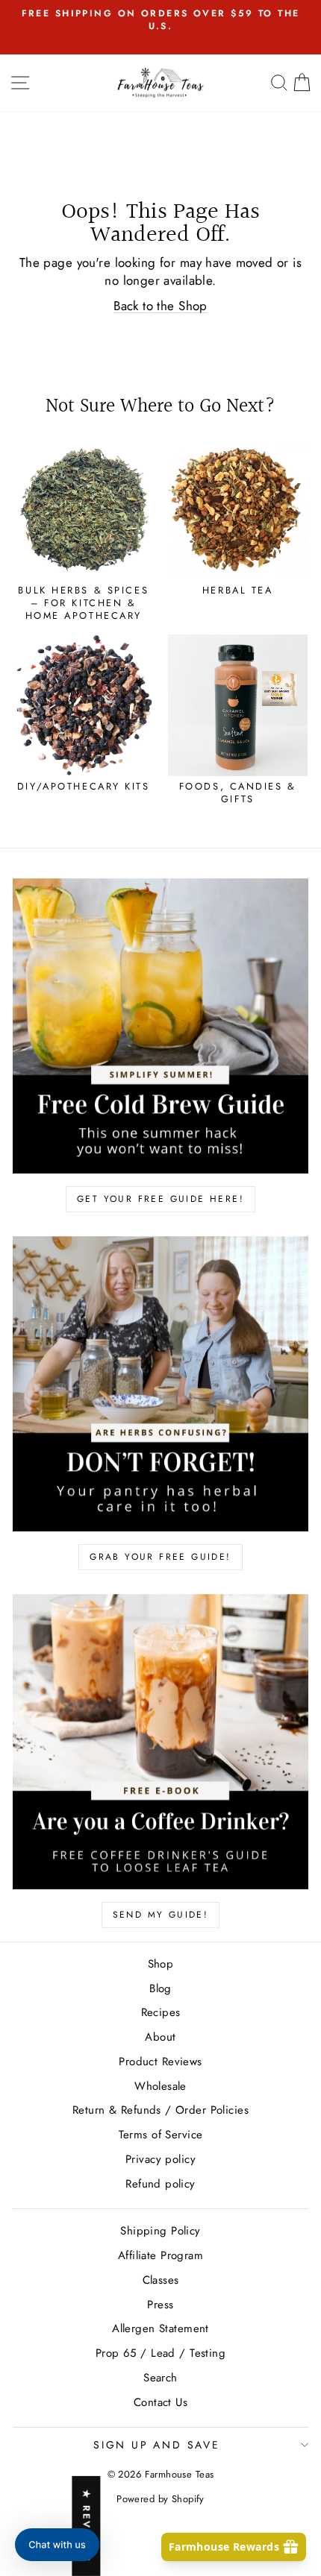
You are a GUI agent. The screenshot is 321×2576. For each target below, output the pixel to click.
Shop (161, 1964)
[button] (57, 2545)
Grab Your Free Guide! (160, 1557)
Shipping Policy (160, 2231)
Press (160, 2305)
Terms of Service (161, 2135)
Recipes (161, 2012)
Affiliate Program (160, 2255)
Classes (161, 2280)
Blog (160, 1988)
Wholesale (160, 2086)
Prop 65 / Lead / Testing (160, 2353)
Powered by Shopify (160, 2499)
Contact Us (160, 2402)
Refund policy (160, 2184)
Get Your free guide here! (160, 1199)
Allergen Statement (160, 2328)
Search (160, 2378)
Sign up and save (157, 2445)
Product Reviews (160, 2062)
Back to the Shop (160, 306)
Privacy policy (160, 2159)
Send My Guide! (161, 1915)
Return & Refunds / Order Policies (160, 2110)
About (160, 2037)
